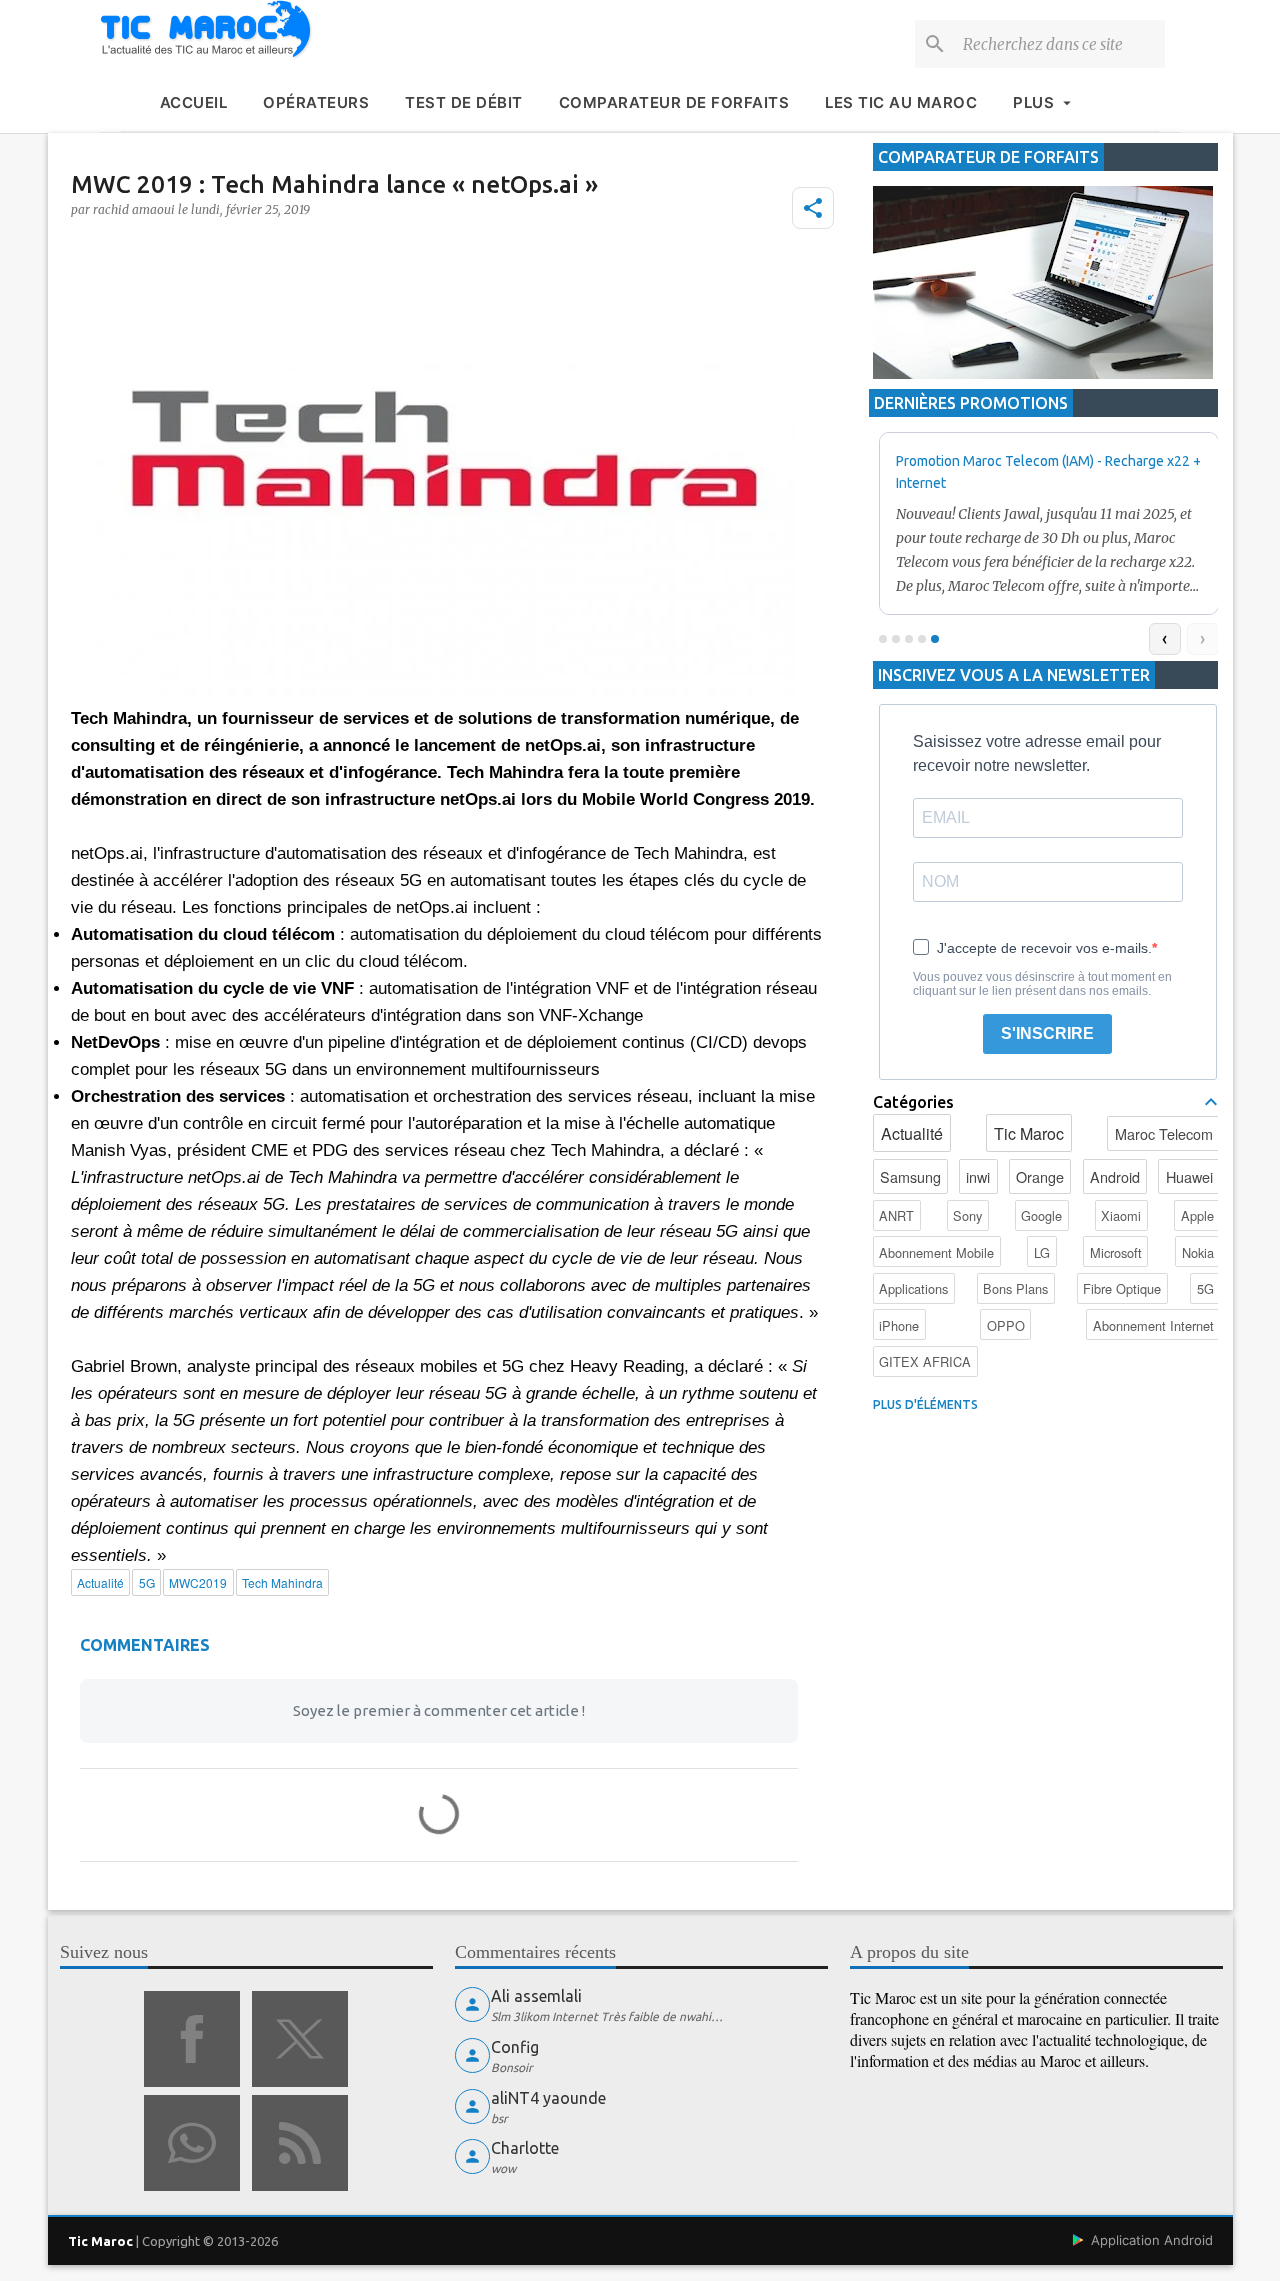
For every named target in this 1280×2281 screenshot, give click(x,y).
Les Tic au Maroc (901, 102)
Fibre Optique (1122, 1288)
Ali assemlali (536, 1996)
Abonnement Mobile (936, 1252)
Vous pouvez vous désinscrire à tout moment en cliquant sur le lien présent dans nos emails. (1042, 984)
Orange (1040, 1176)
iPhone (899, 1325)
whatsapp (192, 2143)
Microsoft (1116, 1252)
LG (1042, 1252)
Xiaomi (1121, 1215)
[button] (813, 208)
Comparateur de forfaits (674, 102)
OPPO (1006, 1325)
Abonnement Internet (1153, 1325)
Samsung (910, 1176)
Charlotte (525, 2148)
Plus (1033, 102)
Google (1041, 1215)
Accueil (194, 102)
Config (515, 2047)
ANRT (896, 1215)
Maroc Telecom (1164, 1133)
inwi (978, 1176)
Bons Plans (1015, 1288)
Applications (913, 1288)
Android (1115, 1176)
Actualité (912, 1133)
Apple (1197, 1215)
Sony (967, 1215)
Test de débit (464, 102)
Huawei (1189, 1176)
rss (300, 2143)
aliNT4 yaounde (548, 2098)
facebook (192, 2039)
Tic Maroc (1029, 1133)
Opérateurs (316, 102)
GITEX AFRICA (925, 1361)
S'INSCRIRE (1047, 1033)
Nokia (1198, 1252)
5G (1205, 1288)
